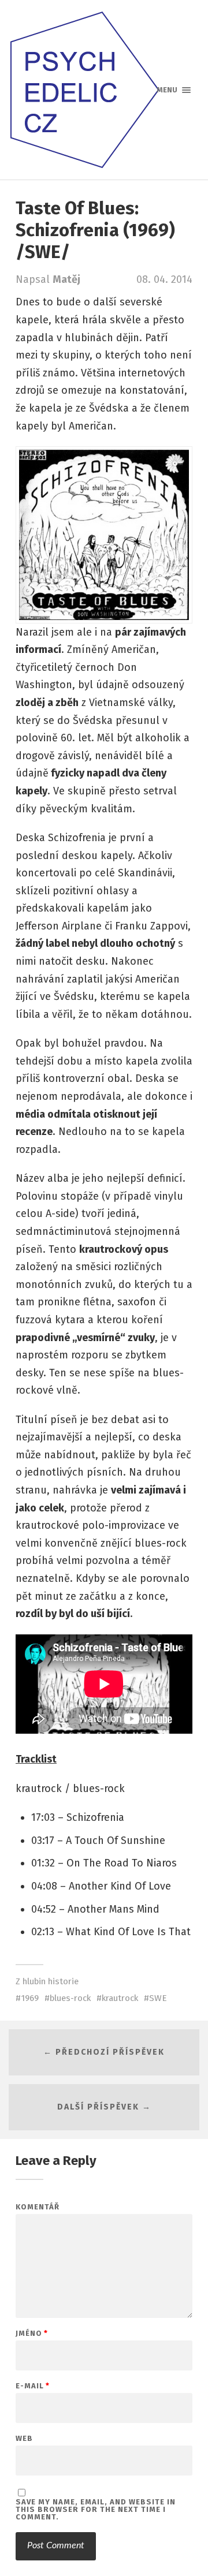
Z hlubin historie (47, 1981)
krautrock (120, 1998)
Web (24, 2438)
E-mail (33, 2386)
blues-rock (70, 1998)
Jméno (32, 2333)
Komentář (38, 2207)
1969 (30, 1998)
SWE (158, 1998)
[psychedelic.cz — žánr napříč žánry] (104, 90)
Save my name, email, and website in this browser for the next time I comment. (96, 2509)
